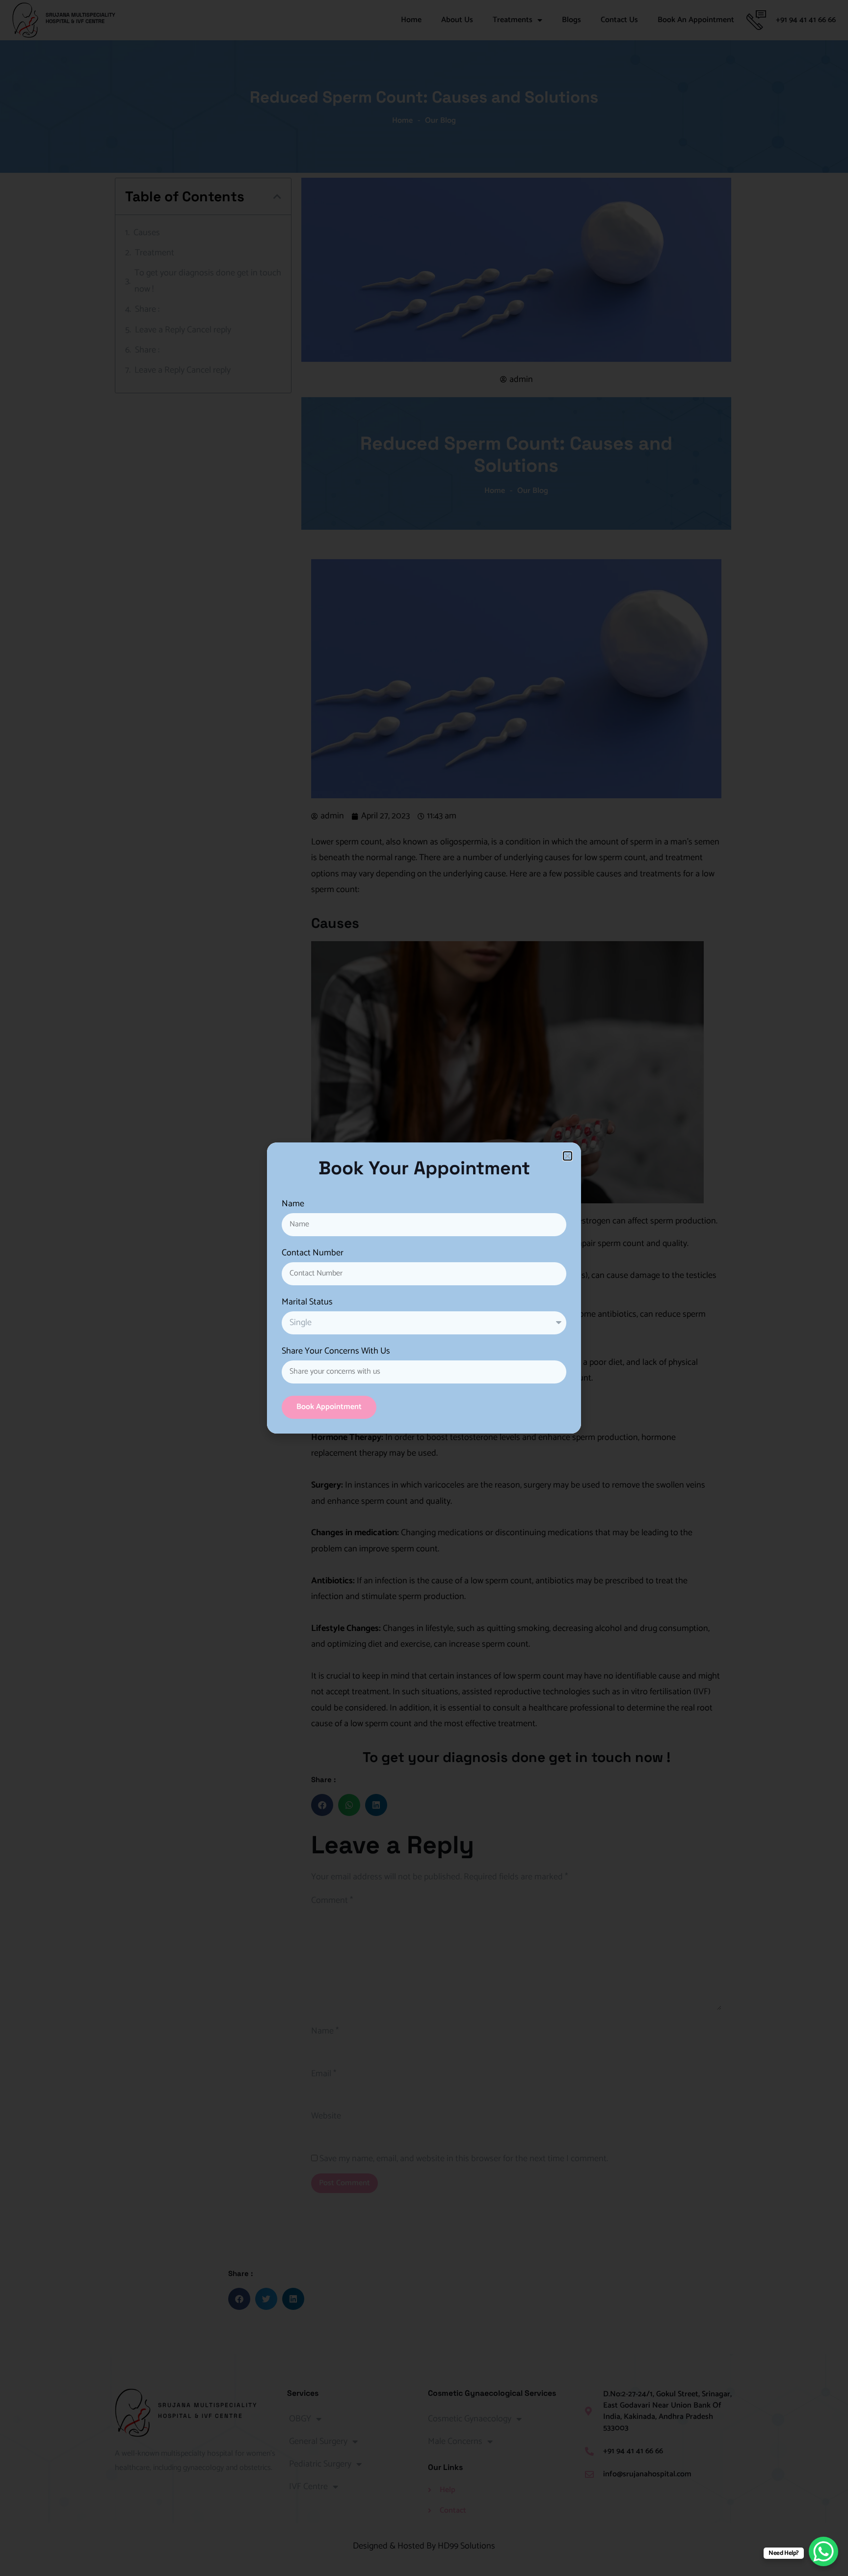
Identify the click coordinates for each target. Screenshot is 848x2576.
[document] (424, 1288)
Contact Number (313, 1254)
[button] (568, 1156)
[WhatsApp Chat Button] (823, 2551)
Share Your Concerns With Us (336, 1353)
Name (293, 1205)
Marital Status (307, 1303)
